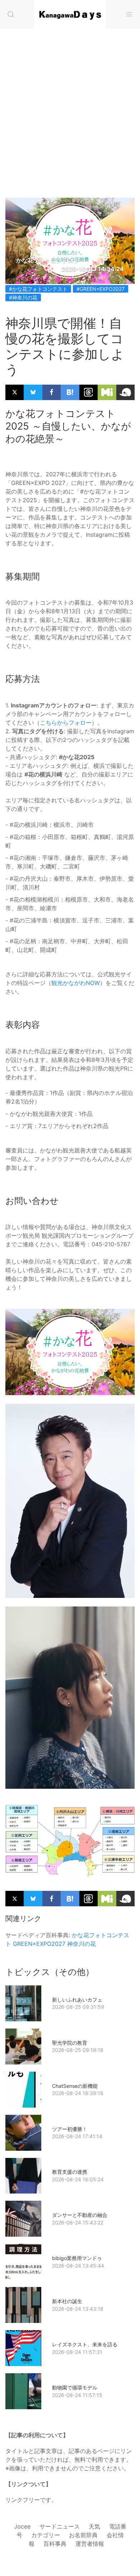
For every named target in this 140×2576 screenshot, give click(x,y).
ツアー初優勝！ (70, 2129)
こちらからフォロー (66, 723)
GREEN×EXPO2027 (39, 1944)
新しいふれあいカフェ (77, 2000)
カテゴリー (46, 2535)
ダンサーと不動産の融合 (80, 2215)
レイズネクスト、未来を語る (85, 2344)
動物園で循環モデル (75, 2387)
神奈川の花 (81, 1944)
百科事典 (55, 2544)
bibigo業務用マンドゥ (77, 2258)
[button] (11, 14)
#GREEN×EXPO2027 (101, 289)
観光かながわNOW (76, 983)
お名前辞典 (83, 2535)
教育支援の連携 (70, 2172)
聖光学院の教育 (70, 2043)
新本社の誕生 (67, 2301)
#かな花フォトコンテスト (38, 289)
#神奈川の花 (23, 297)
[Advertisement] (70, 106)
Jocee (22, 2526)
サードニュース (60, 2526)
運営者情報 (90, 2544)
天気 (94, 2526)
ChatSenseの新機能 (75, 2086)
